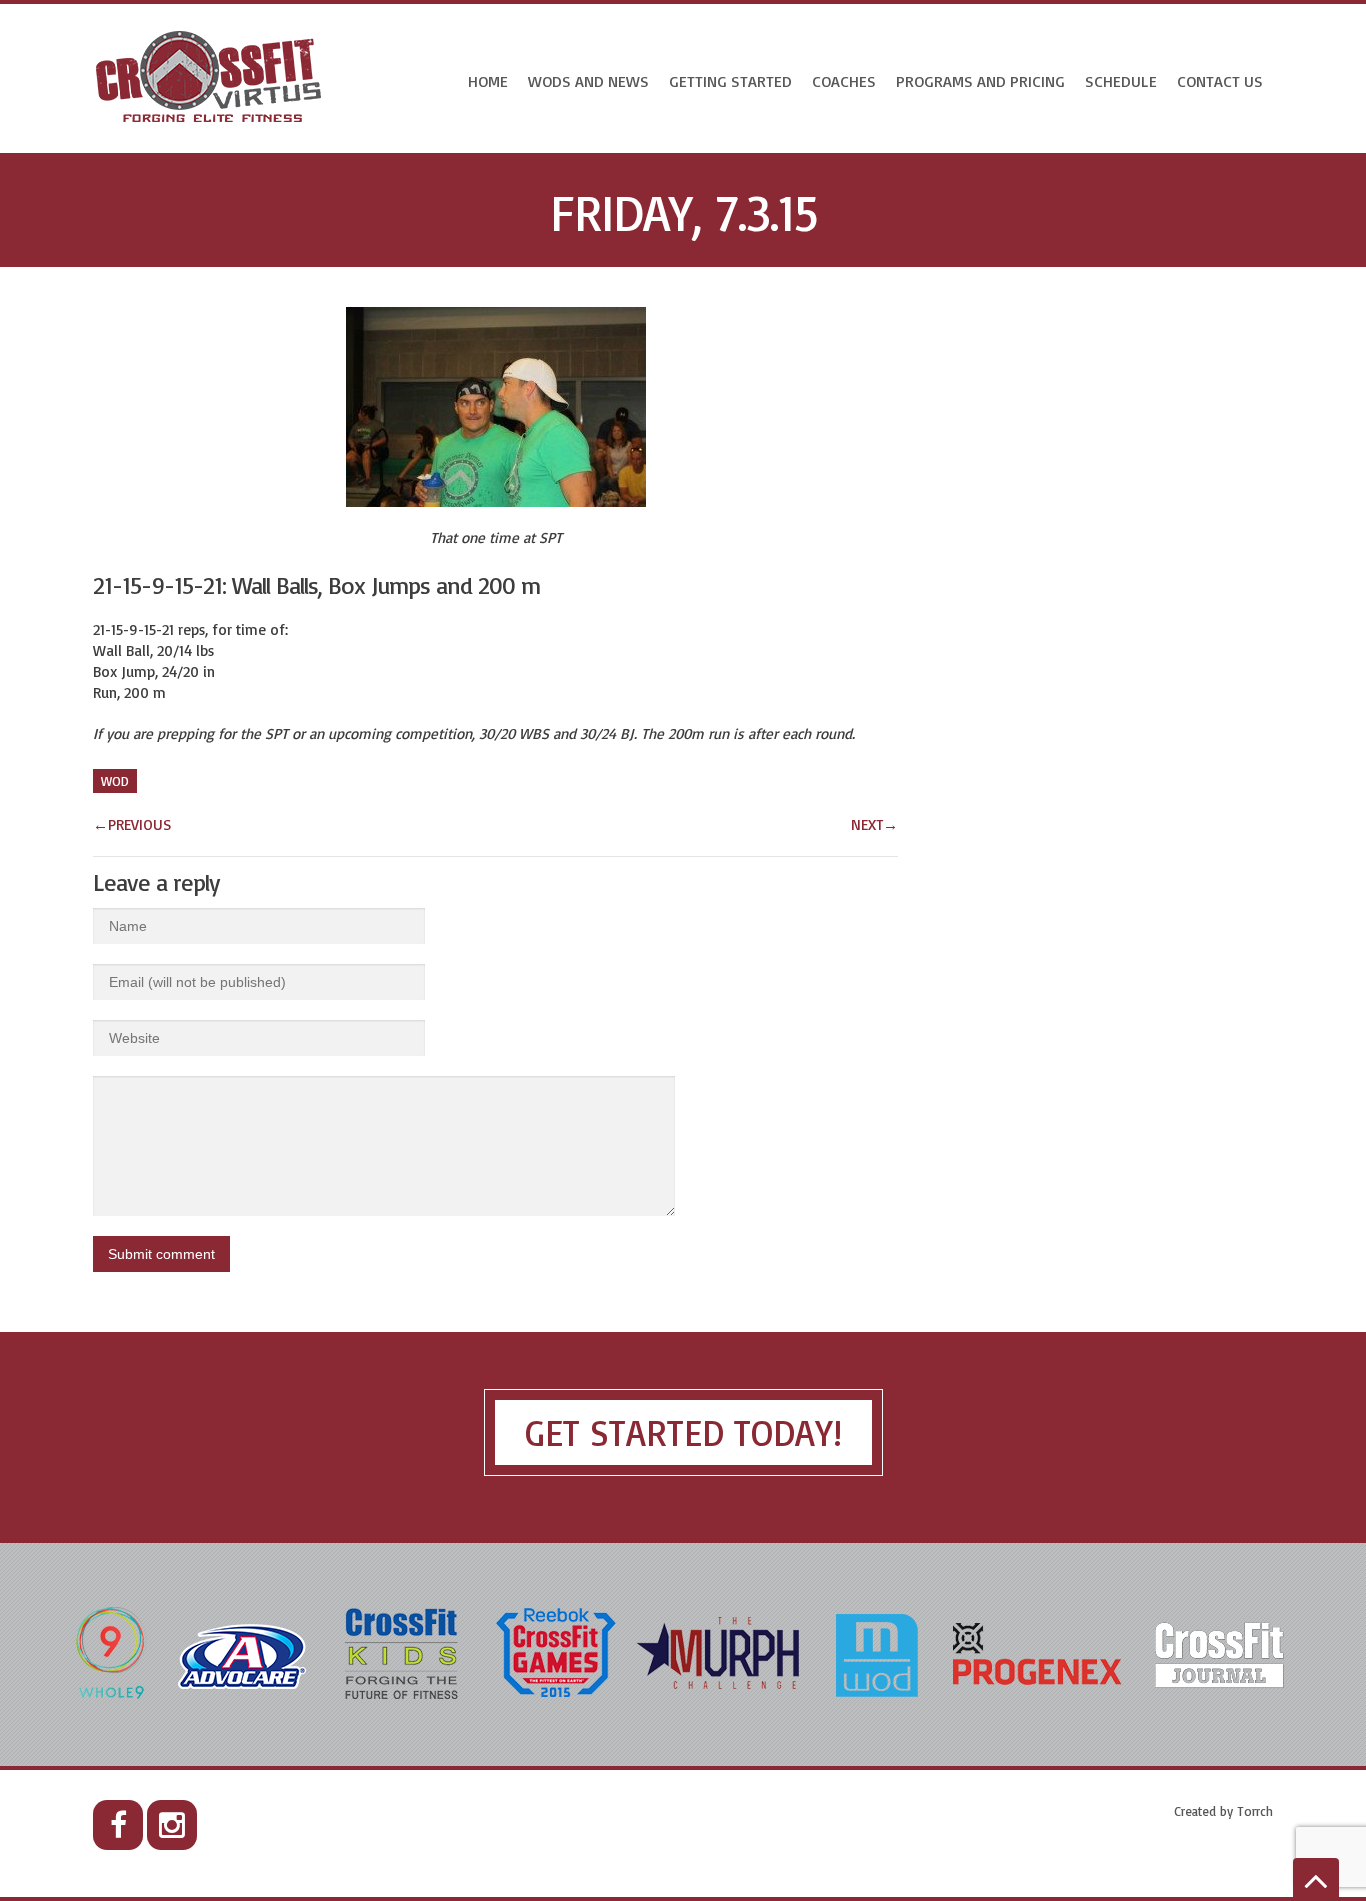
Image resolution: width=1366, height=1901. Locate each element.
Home (488, 81)
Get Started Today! (683, 1432)
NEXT (874, 824)
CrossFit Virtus (209, 78)
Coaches (844, 81)
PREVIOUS (132, 824)
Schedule (1121, 81)
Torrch (1255, 1811)
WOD (115, 781)
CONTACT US (1220, 81)
